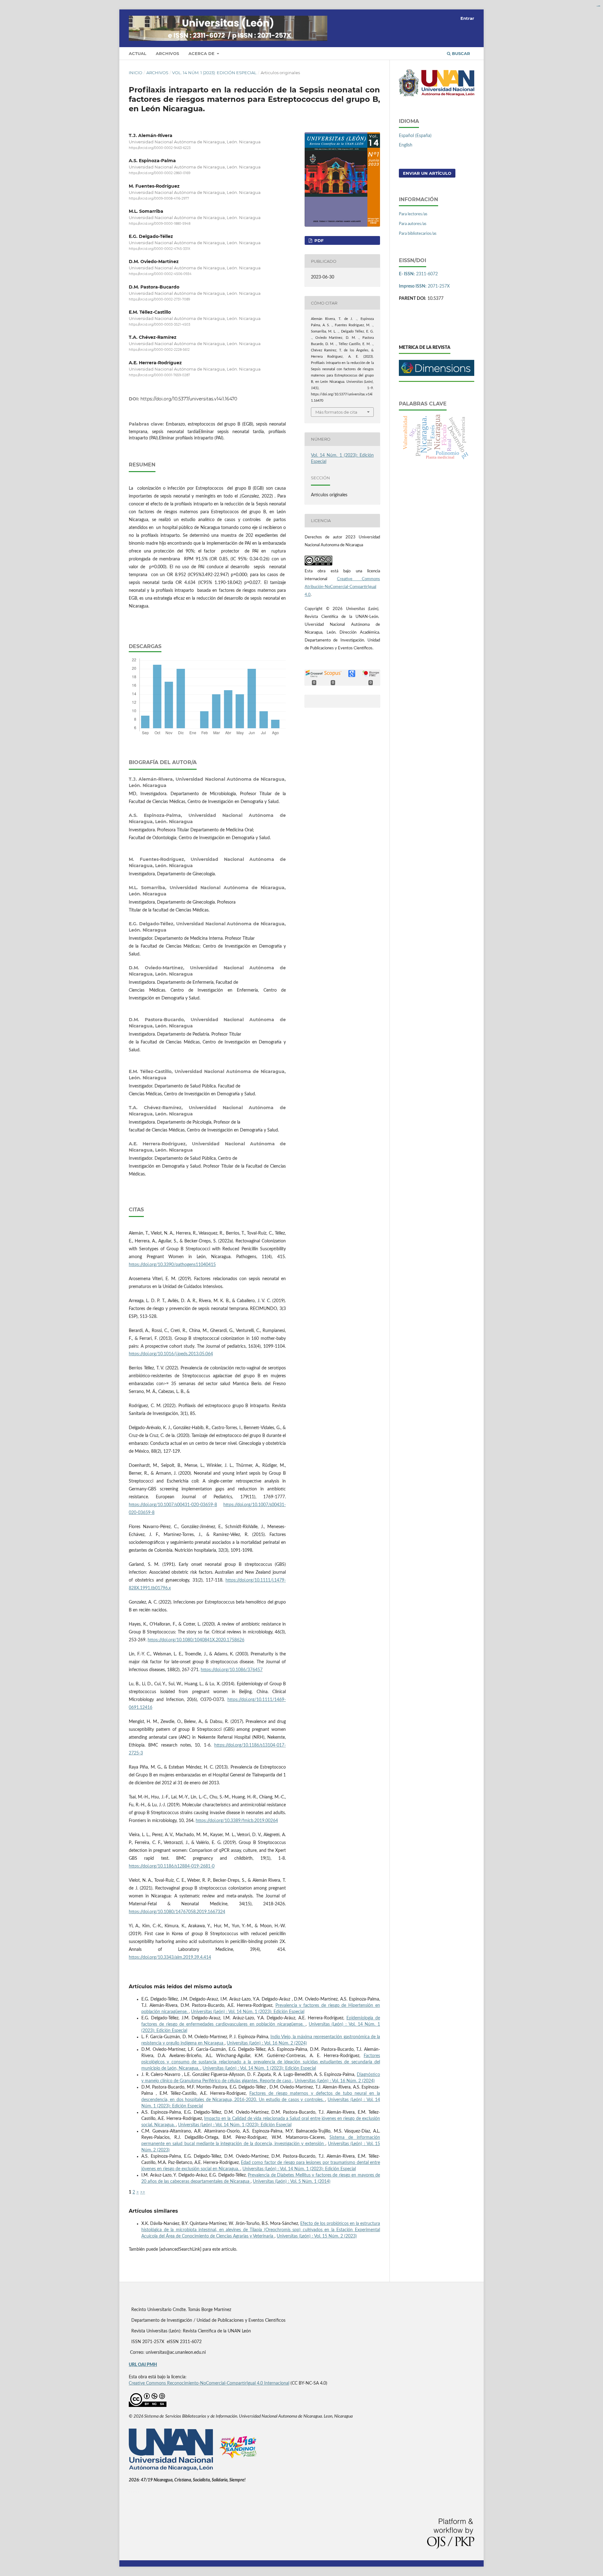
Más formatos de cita (336, 412)
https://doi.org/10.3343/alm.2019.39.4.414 (170, 1957)
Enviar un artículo (427, 173)
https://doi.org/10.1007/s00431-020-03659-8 (173, 1505)
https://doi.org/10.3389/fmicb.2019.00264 (237, 1821)
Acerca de (202, 53)
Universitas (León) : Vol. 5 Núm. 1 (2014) (292, 2182)
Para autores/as (413, 224)
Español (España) (415, 136)
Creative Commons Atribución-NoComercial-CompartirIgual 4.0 (342, 587)
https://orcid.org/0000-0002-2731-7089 (159, 299)
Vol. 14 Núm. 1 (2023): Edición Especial (214, 73)
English (406, 145)
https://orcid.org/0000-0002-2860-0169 (160, 173)
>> (143, 2192)
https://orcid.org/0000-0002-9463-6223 (160, 148)
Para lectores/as (413, 214)
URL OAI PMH (143, 2365)
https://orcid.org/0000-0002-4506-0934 (160, 274)
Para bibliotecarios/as (418, 234)
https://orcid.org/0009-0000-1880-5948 (160, 224)
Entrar (467, 18)
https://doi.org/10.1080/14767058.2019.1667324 (177, 1912)
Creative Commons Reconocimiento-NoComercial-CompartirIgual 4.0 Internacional (209, 2383)
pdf (318, 240)
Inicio (136, 73)
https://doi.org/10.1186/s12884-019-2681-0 (172, 1866)
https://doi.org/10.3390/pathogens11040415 (172, 1265)
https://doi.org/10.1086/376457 (232, 1670)
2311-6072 (418, 274)
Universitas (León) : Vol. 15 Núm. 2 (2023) (317, 2236)
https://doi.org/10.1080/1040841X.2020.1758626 (196, 1640)
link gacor (599, 6)
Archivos (167, 53)
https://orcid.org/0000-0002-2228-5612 (159, 350)
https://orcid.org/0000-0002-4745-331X (160, 249)
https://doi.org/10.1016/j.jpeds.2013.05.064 (171, 1354)
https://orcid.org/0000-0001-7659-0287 (159, 375)
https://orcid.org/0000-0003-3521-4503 (160, 325)
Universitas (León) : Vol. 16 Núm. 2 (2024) (267, 2043)
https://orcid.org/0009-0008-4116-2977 (159, 198)
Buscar (460, 53)
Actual (138, 53)
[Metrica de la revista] (437, 375)
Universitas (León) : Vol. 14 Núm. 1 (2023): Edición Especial (248, 2012)
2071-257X (424, 286)
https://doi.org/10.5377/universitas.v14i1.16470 (189, 399)
